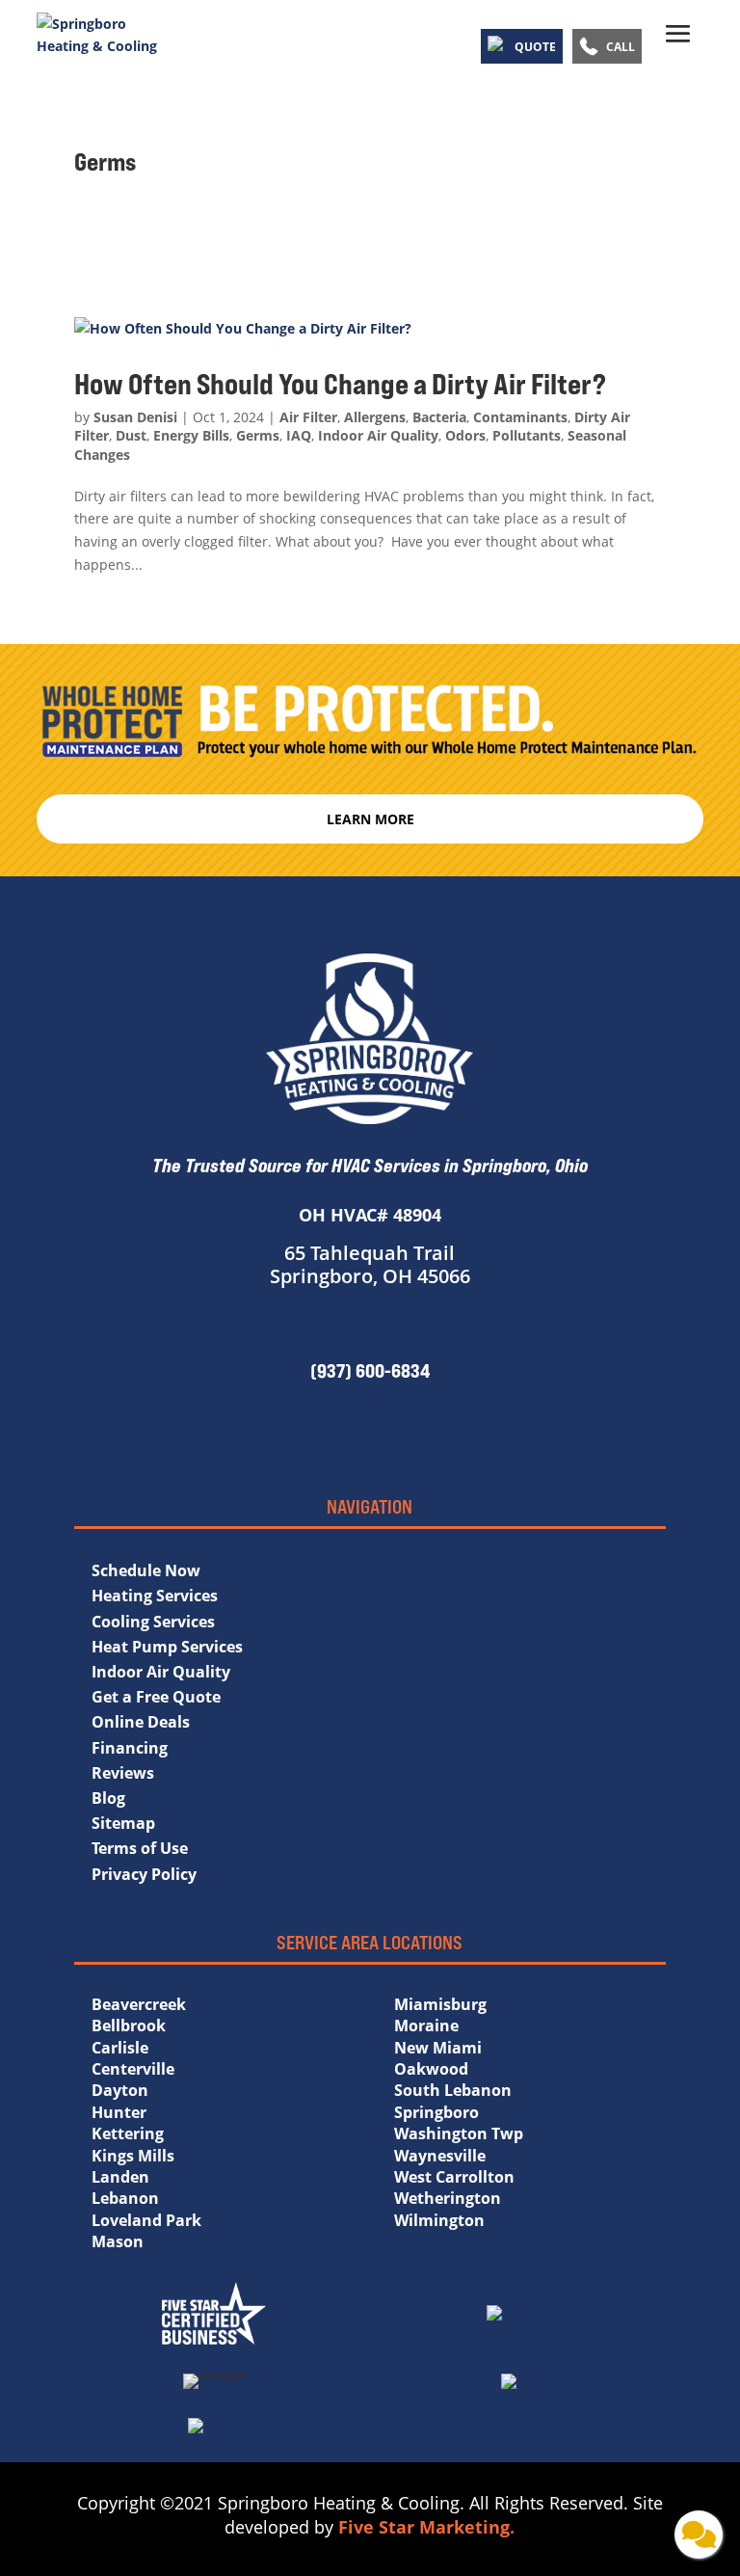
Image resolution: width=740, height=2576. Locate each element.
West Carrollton (454, 2177)
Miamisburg (440, 2004)
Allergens (375, 417)
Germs (258, 435)
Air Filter (308, 417)
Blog (108, 1798)
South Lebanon (453, 2090)
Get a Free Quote (156, 1697)
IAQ (299, 435)
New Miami (438, 2048)
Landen (120, 2177)
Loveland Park (146, 2220)
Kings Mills (133, 2156)
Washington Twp (459, 2133)
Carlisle (120, 2048)
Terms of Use (140, 1848)
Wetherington (448, 2198)
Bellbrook (129, 2026)
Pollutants (527, 435)
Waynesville (440, 2156)
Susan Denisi (135, 417)
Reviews (123, 1773)
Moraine (426, 2026)
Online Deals (141, 1722)
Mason (118, 2241)
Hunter (119, 2112)
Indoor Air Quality (378, 435)
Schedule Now (146, 1570)
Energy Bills (191, 435)
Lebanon (125, 2198)
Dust (131, 435)
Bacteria (439, 417)
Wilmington (439, 2220)
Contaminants (520, 417)
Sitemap (123, 1823)
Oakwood (431, 2069)
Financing (130, 1748)
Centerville (133, 2069)
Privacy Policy (144, 1874)
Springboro (436, 2112)
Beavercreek (139, 2004)
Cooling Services (153, 1622)
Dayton (120, 2090)
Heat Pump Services (167, 1647)
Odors (465, 435)
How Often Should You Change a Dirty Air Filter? (345, 384)
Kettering (128, 2133)
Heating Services (155, 1596)
